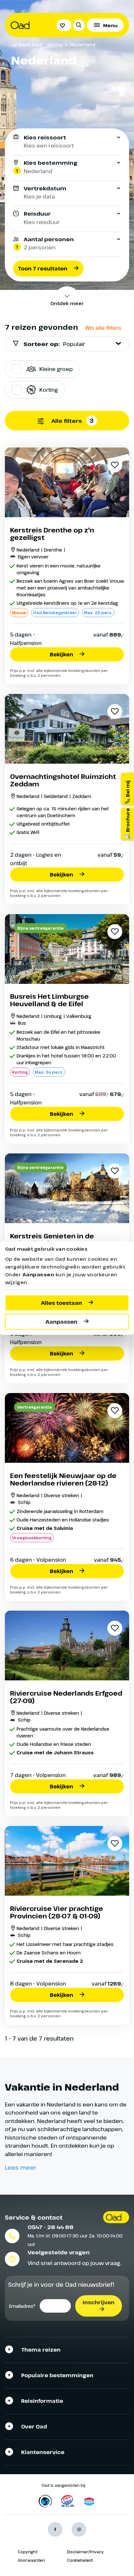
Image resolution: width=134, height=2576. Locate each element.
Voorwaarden (31, 2560)
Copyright (28, 2552)
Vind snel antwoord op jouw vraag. (75, 2263)
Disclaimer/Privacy (85, 2552)
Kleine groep (56, 369)
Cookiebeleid (80, 2560)
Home (55, 44)
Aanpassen (61, 1321)
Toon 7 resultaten (43, 268)
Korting (49, 390)
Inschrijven (99, 2302)
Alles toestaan (61, 1303)
